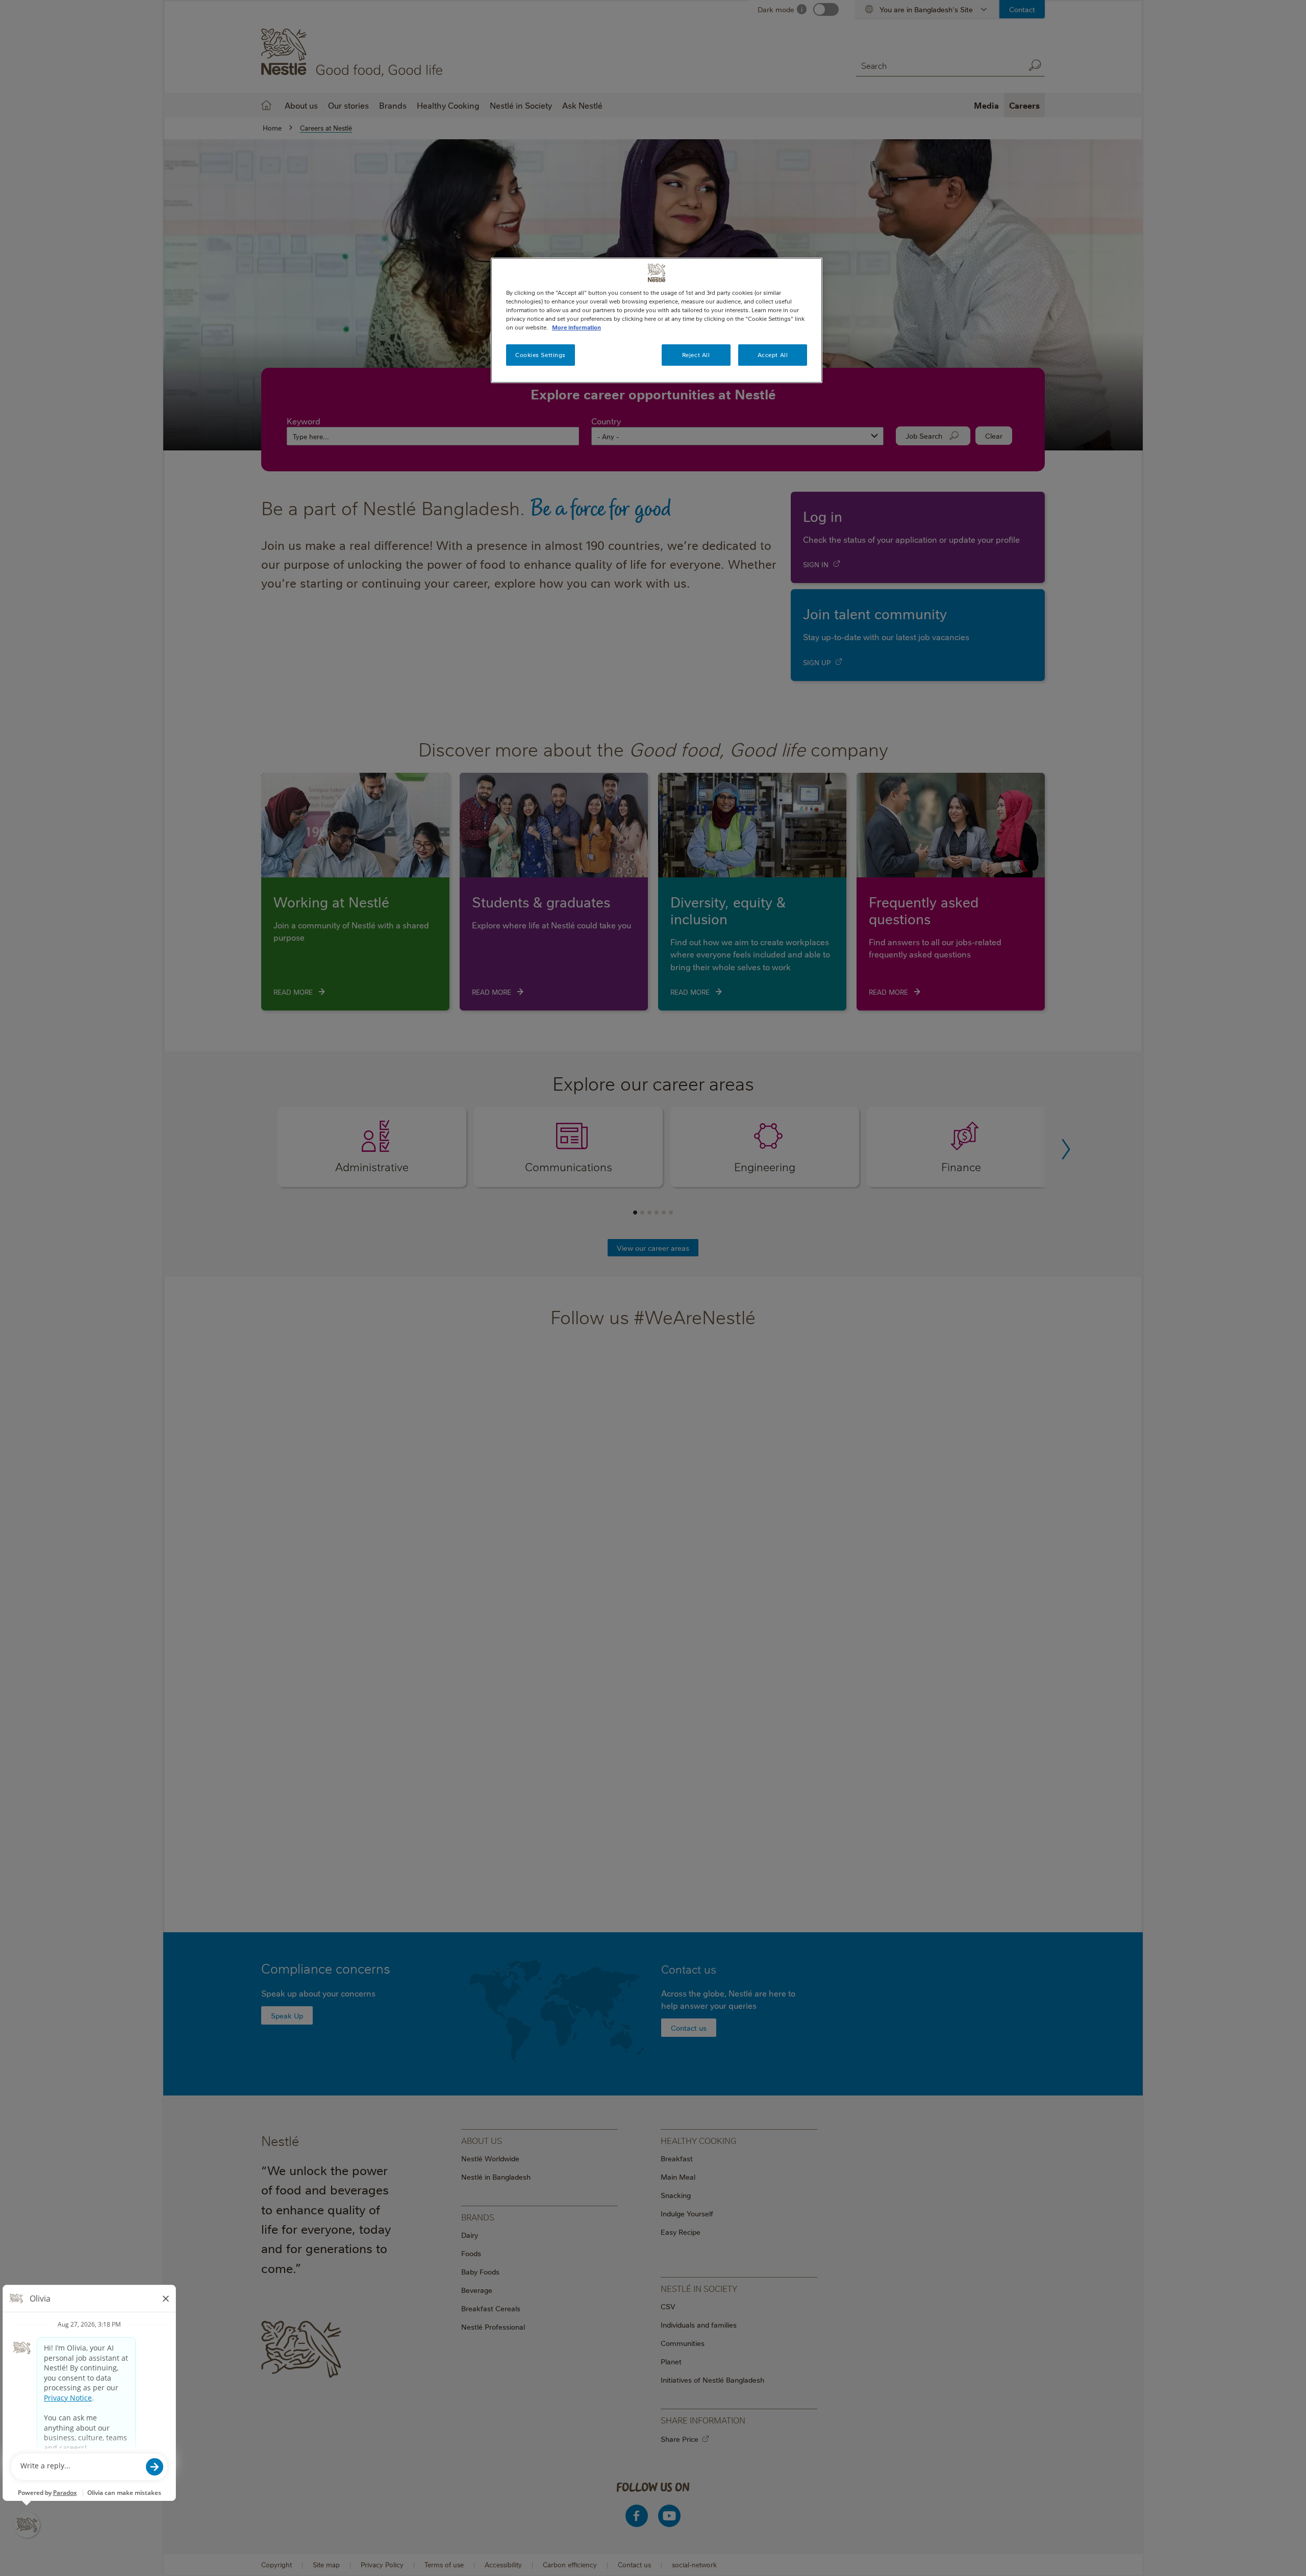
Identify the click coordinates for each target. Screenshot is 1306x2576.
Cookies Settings (541, 355)
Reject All (696, 355)
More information (576, 327)
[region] (657, 320)
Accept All (773, 355)
